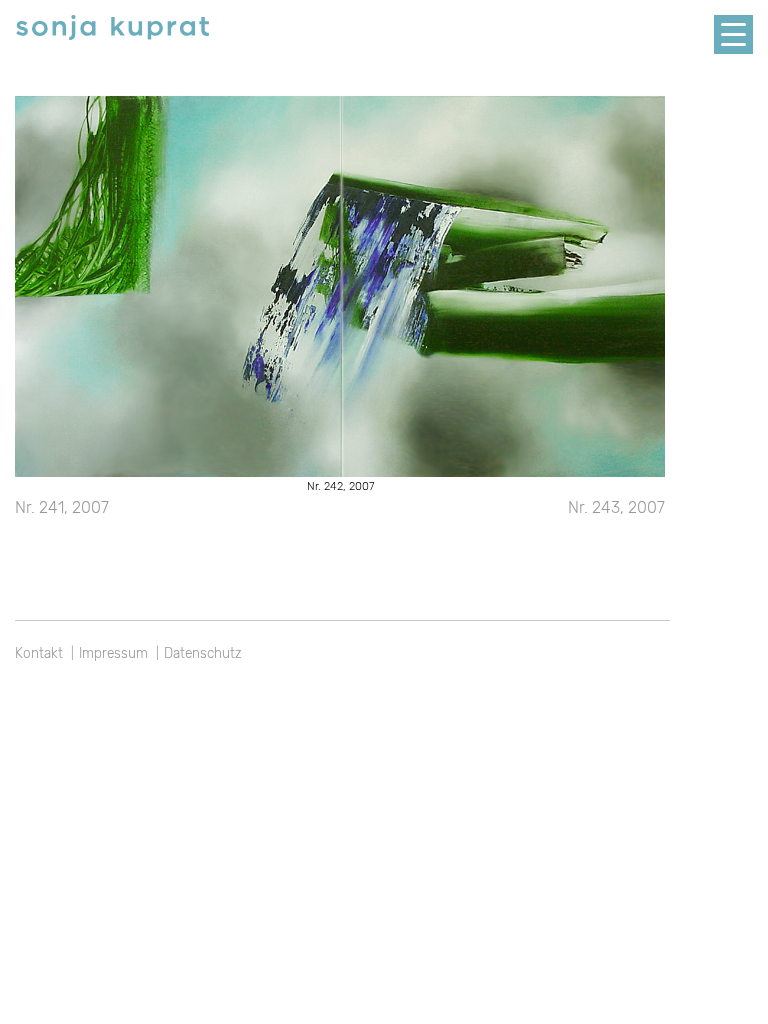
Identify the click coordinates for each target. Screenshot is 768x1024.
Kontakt (39, 653)
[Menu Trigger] (733, 34)
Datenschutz (203, 653)
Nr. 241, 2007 (62, 507)
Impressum (113, 653)
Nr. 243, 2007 (616, 507)
